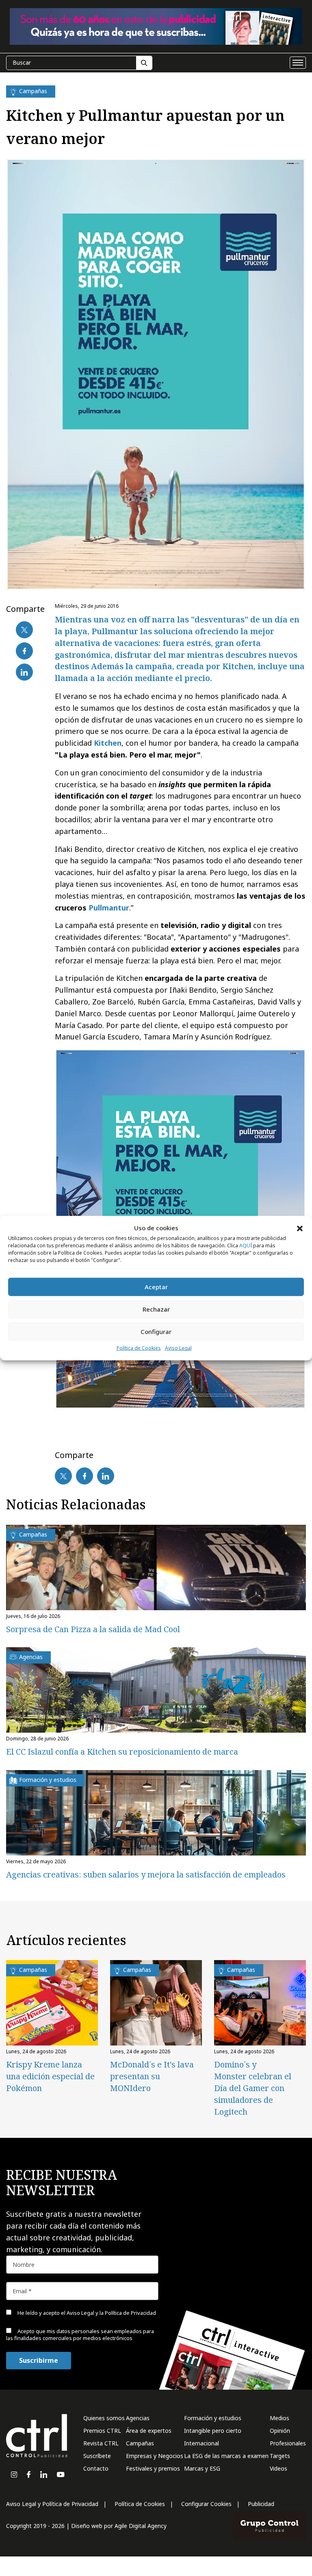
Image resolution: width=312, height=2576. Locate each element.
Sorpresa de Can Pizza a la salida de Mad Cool (93, 1629)
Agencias (138, 2418)
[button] (300, 1228)
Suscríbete (97, 2456)
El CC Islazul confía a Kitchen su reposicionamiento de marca (122, 1752)
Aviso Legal (178, 1348)
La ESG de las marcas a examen (226, 2456)
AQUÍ (246, 1245)
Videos (278, 2468)
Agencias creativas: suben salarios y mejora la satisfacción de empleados (146, 1874)
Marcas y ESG (202, 2468)
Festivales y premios (153, 2468)
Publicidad (261, 2504)
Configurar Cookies (206, 2504)
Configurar (156, 1332)
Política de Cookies (139, 1348)
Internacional (201, 2443)
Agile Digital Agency (141, 2526)
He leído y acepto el (86, 2313)
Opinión (280, 2431)
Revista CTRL (101, 2443)
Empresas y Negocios (155, 2456)
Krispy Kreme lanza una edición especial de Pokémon (50, 2076)
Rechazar (156, 1309)
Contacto (96, 2468)
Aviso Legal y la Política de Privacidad (111, 2313)
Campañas (140, 2443)
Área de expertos (149, 2431)
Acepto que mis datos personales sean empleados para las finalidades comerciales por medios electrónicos (80, 2335)
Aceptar (156, 1287)
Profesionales (288, 2443)
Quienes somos (104, 2418)
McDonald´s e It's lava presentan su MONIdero (152, 2076)
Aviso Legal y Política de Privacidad (52, 2504)
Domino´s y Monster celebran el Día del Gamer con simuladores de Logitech (253, 2088)
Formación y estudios (213, 2418)
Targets (280, 2456)
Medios (279, 2418)
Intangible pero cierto (213, 2431)
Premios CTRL (102, 2431)
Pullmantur (109, 908)
